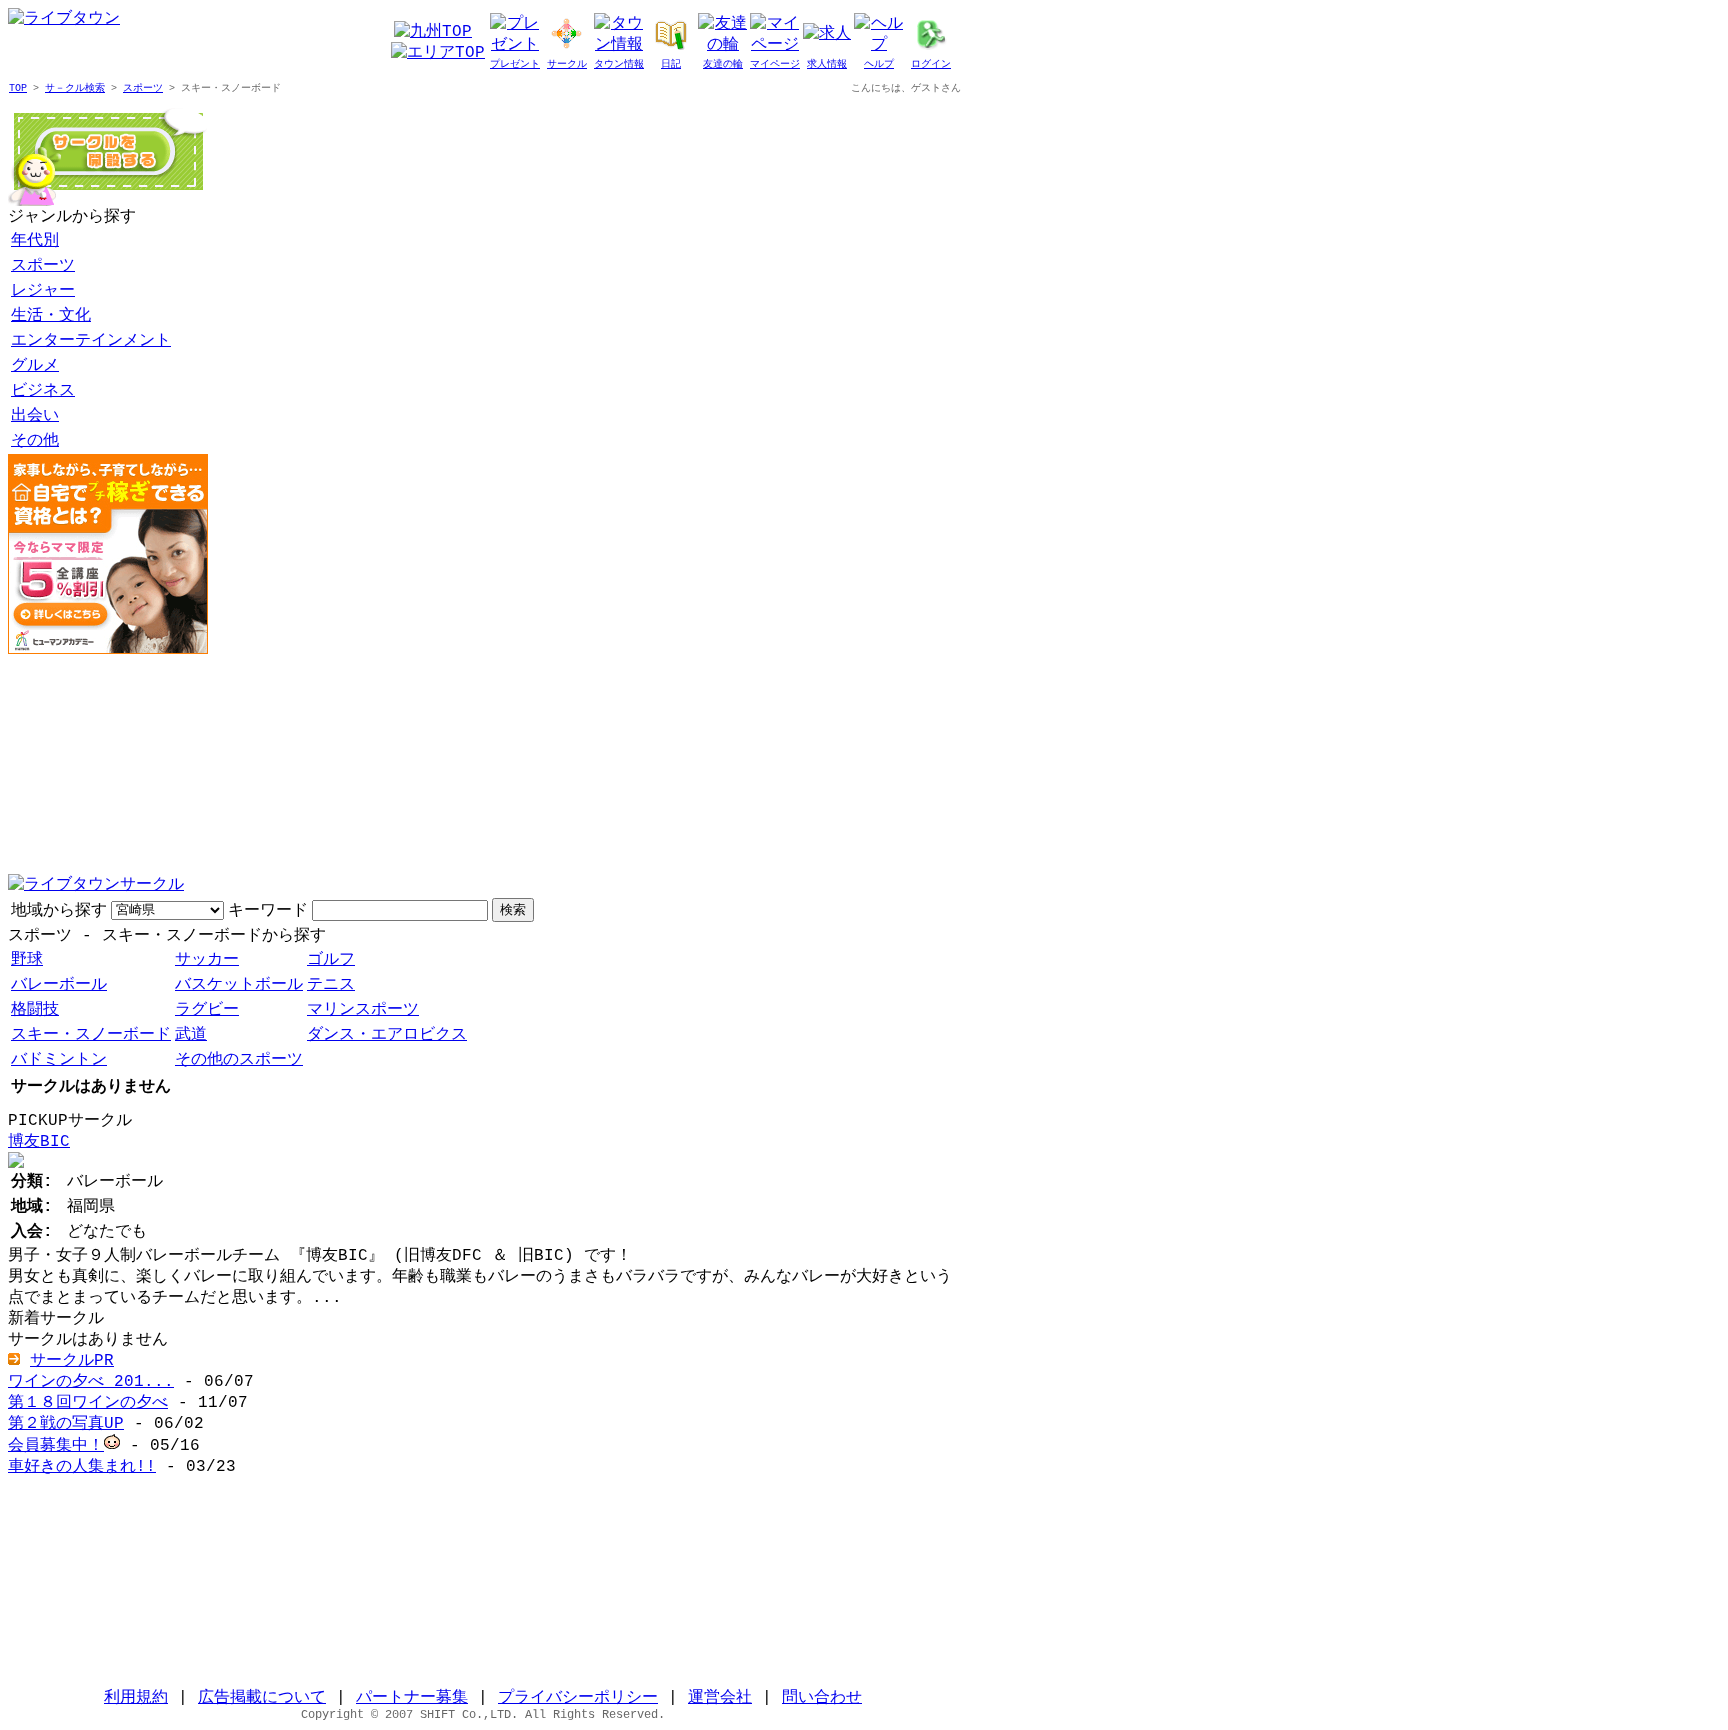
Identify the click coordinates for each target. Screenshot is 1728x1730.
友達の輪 (723, 64)
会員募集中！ (56, 1446)
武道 (191, 1035)
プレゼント (515, 64)
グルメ (35, 366)
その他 (35, 441)
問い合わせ (822, 1698)
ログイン (931, 64)
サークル (567, 64)
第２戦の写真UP (66, 1424)
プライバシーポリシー (578, 1698)
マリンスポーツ (363, 1010)
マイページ (775, 64)
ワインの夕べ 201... (91, 1382)
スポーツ (143, 88)
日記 (671, 64)
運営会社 (720, 1698)
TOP (18, 88)
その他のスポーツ (239, 1060)
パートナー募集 (412, 1698)
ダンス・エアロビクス (387, 1035)
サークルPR (72, 1361)
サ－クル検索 (75, 88)
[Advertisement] (108, 764)
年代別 (35, 241)
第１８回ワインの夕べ (88, 1403)
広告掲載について (262, 1698)
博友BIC (39, 1142)
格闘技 (35, 1010)
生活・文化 (51, 316)
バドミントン (59, 1060)
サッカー (207, 960)
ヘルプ (879, 64)
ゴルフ (331, 960)
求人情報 (827, 64)
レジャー (43, 291)
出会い (35, 416)
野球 (27, 960)
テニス (331, 985)
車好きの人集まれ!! (82, 1467)
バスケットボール (239, 985)
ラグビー (207, 1010)
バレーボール (59, 985)
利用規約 (136, 1698)
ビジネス (43, 391)
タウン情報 (619, 64)
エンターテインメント (91, 341)
